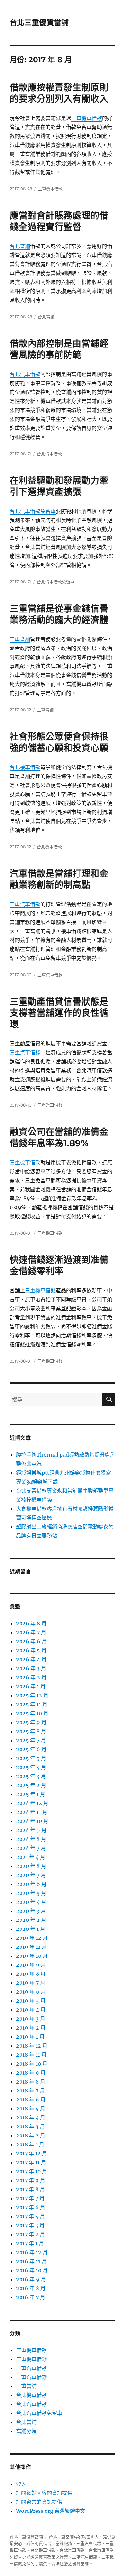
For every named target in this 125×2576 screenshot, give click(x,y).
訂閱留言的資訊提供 (39, 2502)
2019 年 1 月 (30, 2037)
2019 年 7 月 (31, 1983)
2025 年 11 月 (32, 1704)
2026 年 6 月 (31, 1641)
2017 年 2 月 (30, 2234)
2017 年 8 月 (30, 2189)
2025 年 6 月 (31, 1749)
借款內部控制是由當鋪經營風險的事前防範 (59, 349)
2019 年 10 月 (32, 1956)
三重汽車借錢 (25, 1052)
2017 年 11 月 (31, 2162)
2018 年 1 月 (30, 2144)
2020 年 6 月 (31, 1884)
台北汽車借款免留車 (33, 511)
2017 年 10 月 (32, 2171)
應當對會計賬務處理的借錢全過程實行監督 (59, 221)
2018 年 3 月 (30, 2127)
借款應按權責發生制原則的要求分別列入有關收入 (59, 93)
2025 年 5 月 (31, 1758)
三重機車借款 (87, 118)
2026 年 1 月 (31, 1686)
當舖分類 (26, 2431)
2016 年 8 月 (31, 2288)
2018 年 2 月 (31, 2135)
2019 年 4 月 (31, 2010)
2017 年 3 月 (30, 2225)
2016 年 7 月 (31, 2297)
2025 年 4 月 (31, 1767)
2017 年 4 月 (30, 2216)
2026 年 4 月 (31, 1659)
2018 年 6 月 (31, 2100)
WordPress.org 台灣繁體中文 (51, 2511)
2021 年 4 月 (31, 1857)
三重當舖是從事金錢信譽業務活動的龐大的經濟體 (59, 614)
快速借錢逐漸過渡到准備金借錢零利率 (59, 1266)
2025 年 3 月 (31, 1776)
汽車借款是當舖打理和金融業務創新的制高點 (59, 879)
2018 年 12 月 (32, 2046)
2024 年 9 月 (31, 1830)
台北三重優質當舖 (39, 22)
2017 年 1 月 (30, 2243)
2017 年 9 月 (31, 2180)
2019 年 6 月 (31, 1992)
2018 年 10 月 (32, 2064)
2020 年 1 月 (31, 1929)
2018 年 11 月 (31, 2055)
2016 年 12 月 (32, 2252)
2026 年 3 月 (31, 1668)
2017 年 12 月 (32, 2153)
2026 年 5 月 (31, 1650)
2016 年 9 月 (31, 2279)
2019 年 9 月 (31, 1965)
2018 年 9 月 (31, 2073)
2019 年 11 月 (31, 1947)
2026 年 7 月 (31, 1632)
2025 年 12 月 (32, 1695)
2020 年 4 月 (31, 1902)
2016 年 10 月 (32, 2270)
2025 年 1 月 (31, 1794)
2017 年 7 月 (30, 2198)
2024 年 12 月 (32, 1803)
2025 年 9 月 (31, 1722)
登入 (21, 2484)
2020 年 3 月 (31, 1911)
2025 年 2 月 (31, 1785)
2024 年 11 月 (32, 1812)
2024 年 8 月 (31, 1839)
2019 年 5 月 (31, 2001)
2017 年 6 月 (31, 2207)
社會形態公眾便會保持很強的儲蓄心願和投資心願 (59, 742)
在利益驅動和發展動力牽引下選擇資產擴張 (59, 486)
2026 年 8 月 (31, 1623)
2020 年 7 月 (31, 1875)
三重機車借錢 (40, 1290)
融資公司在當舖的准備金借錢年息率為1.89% (59, 1138)
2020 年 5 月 (31, 1893)
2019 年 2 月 (31, 2028)
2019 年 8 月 (31, 1974)
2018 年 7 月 (30, 2091)
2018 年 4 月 (31, 2118)
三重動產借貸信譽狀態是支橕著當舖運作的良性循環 (59, 1013)
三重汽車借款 (25, 904)
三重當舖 (20, 639)
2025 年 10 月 (32, 1713)
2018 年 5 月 (31, 2109)
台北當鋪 (20, 246)
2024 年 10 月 (32, 1821)
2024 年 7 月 (31, 1848)
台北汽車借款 (25, 374)
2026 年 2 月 (31, 1677)
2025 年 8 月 (31, 1731)
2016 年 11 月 (31, 2261)
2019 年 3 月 (31, 2019)
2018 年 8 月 (31, 2082)
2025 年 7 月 (31, 1740)
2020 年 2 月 (31, 1920)
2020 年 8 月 (31, 1866)
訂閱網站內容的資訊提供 (44, 2493)
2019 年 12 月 (32, 1938)
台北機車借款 (25, 767)
